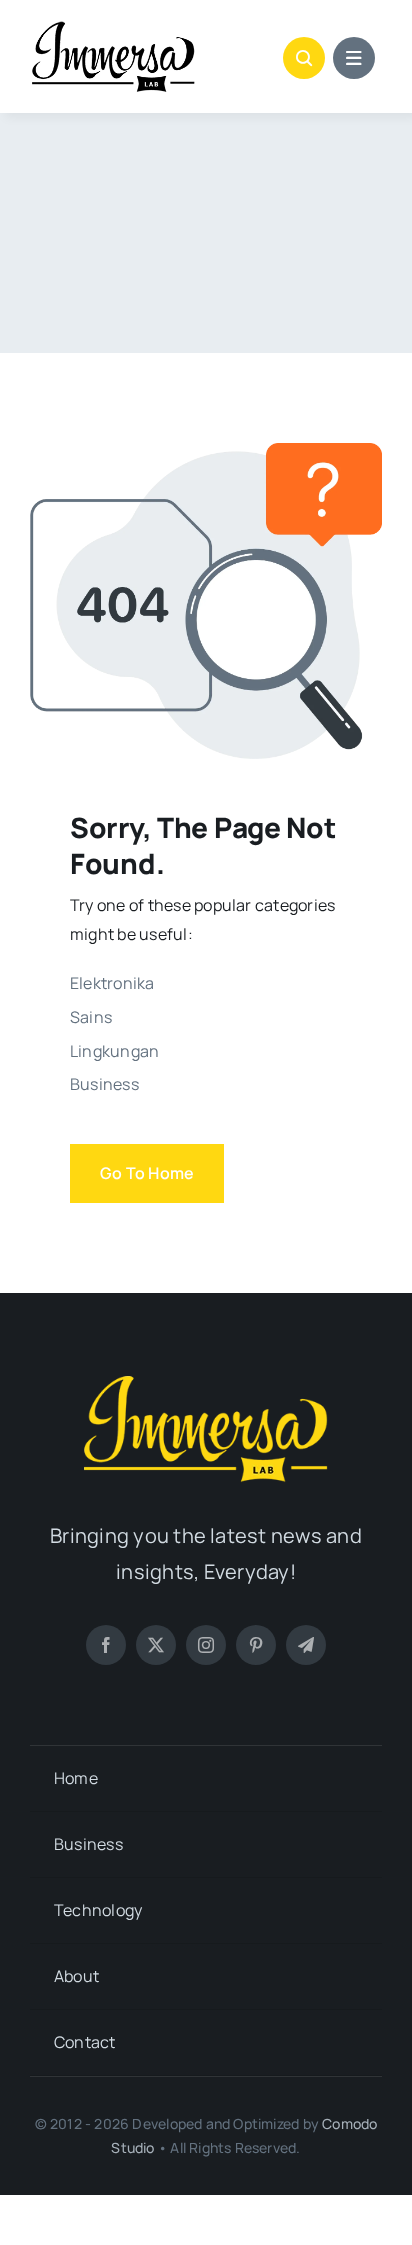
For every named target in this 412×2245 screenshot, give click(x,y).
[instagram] (206, 1645)
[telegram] (306, 1645)
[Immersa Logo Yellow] (206, 1381)
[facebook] (106, 1645)
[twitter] (156, 1645)
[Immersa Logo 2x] (113, 28)
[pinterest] (256, 1645)
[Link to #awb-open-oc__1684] (354, 58)
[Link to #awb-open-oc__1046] (304, 58)
